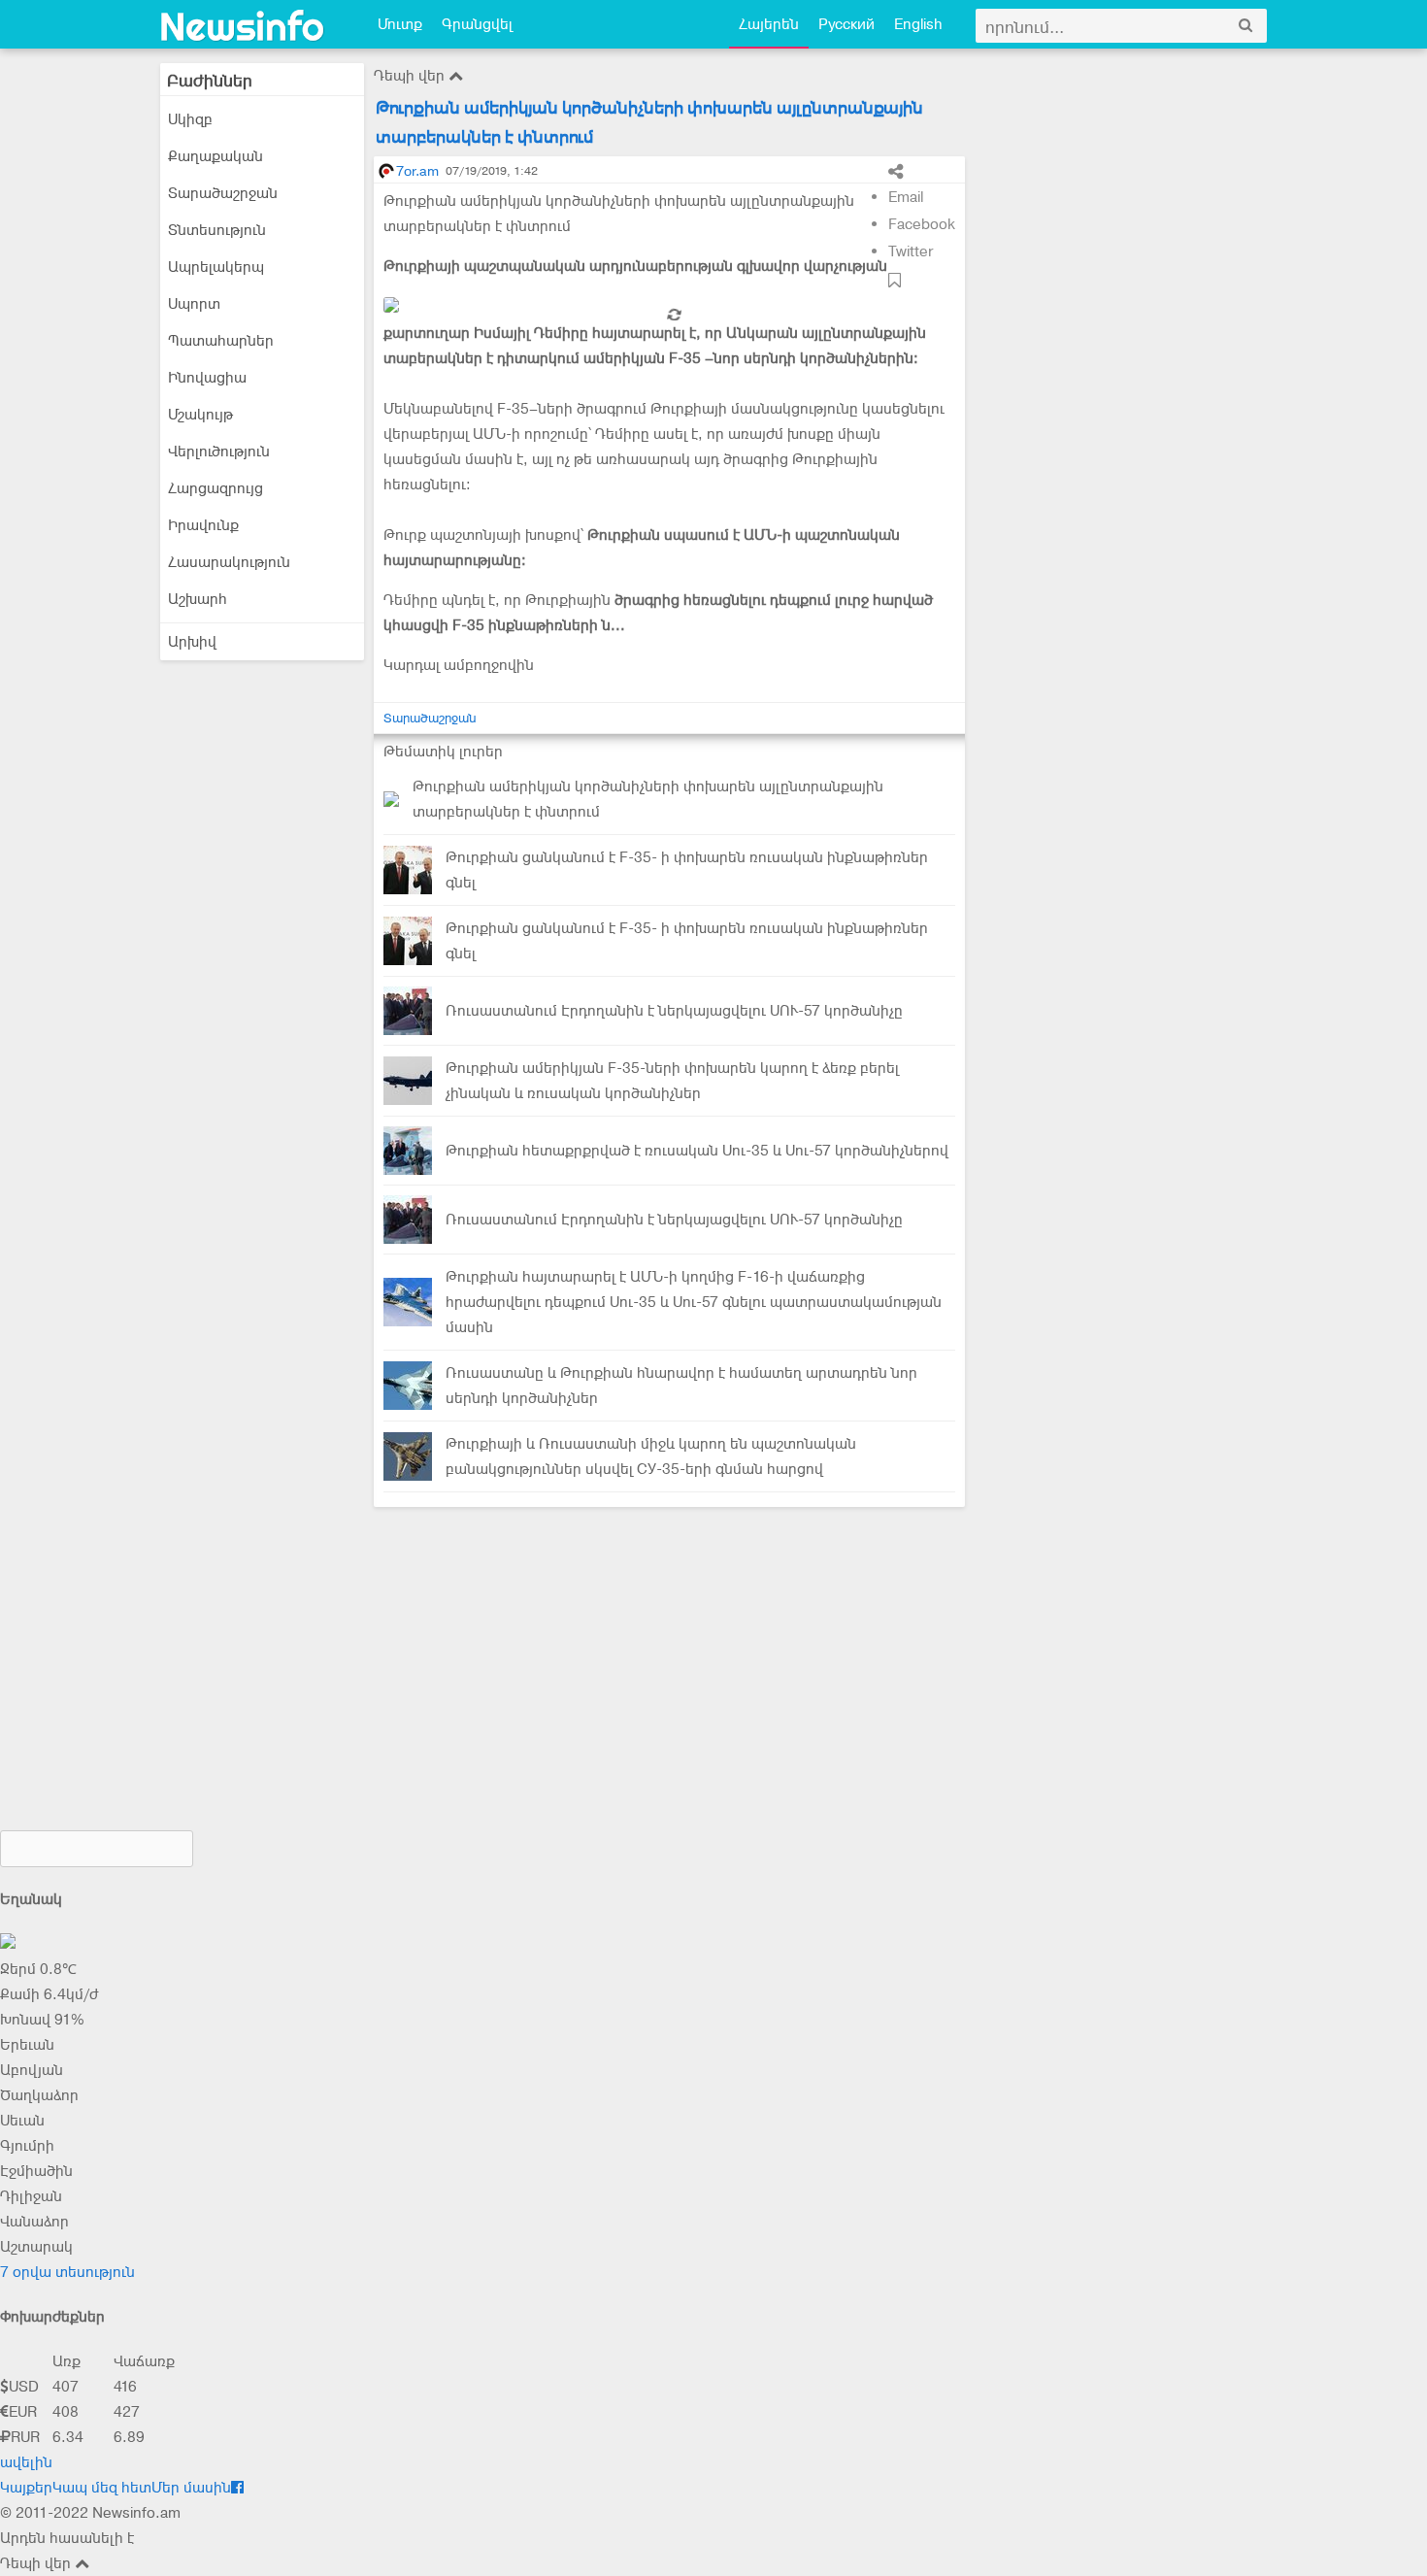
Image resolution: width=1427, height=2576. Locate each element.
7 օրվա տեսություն (67, 2272)
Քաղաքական (216, 156)
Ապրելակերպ (216, 267)
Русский (846, 24)
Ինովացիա (207, 378)
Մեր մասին (191, 2488)
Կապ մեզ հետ (102, 2488)
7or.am (417, 171)
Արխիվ (192, 642)
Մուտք (400, 24)
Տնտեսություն (217, 230)
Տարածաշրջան (223, 193)
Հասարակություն (229, 562)
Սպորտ (194, 304)
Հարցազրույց (216, 488)
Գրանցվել (477, 24)
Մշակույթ (200, 415)
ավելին (26, 2462)
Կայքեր (26, 2488)
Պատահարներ (221, 341)
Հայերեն (769, 24)
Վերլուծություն (219, 452)
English (918, 24)
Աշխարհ (198, 599)
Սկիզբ (190, 119)
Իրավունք (203, 525)
